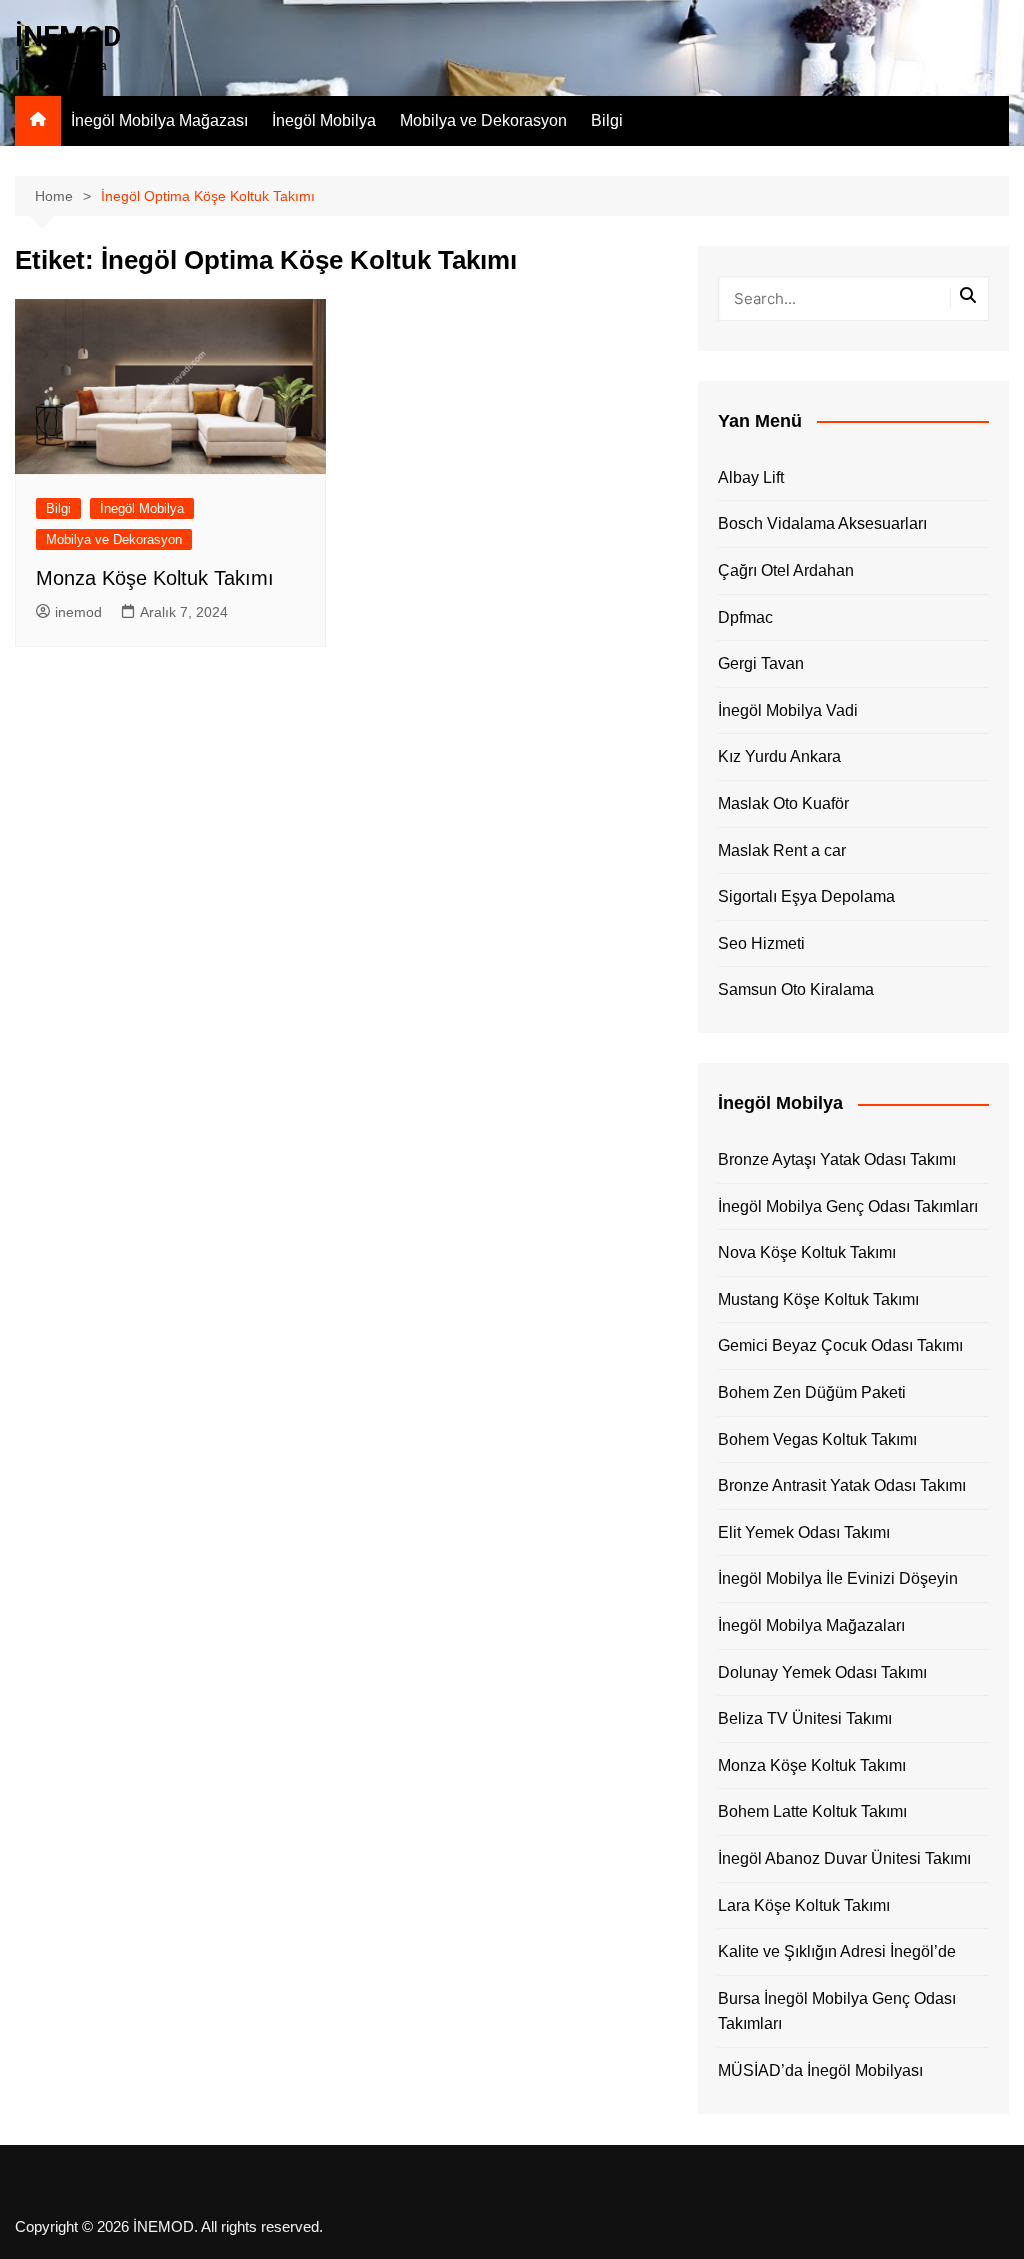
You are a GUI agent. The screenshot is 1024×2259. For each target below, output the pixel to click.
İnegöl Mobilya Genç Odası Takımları (848, 1206)
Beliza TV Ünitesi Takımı (805, 1718)
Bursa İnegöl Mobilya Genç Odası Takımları (837, 2011)
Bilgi (607, 120)
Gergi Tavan (761, 663)
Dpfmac (745, 617)
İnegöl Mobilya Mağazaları (811, 1625)
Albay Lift (751, 477)
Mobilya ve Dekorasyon (483, 120)
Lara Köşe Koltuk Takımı (804, 1905)
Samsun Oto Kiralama (796, 989)
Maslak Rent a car (782, 850)
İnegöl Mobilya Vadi (788, 710)
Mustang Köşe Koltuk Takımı (818, 1299)
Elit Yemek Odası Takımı (804, 1532)
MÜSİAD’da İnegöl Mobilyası (820, 2070)
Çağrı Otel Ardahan (786, 570)
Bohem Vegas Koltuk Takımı (817, 1439)
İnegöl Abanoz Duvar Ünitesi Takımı (844, 1858)
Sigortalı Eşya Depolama (806, 896)
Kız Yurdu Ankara (779, 756)
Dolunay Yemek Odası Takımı (822, 1672)
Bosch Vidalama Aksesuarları (822, 523)
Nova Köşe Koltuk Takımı (807, 1252)
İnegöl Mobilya (324, 120)
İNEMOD (68, 36)
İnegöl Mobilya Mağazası (159, 120)
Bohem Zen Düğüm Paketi (812, 1392)
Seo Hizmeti (761, 943)
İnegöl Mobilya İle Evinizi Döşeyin (838, 1578)
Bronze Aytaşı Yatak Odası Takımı (837, 1159)
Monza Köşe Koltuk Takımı (155, 578)
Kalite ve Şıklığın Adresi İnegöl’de (837, 1951)
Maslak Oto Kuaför (783, 803)
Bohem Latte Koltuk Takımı (812, 1811)
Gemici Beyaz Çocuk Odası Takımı (840, 1345)
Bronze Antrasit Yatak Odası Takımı (842, 1485)
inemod (78, 612)
